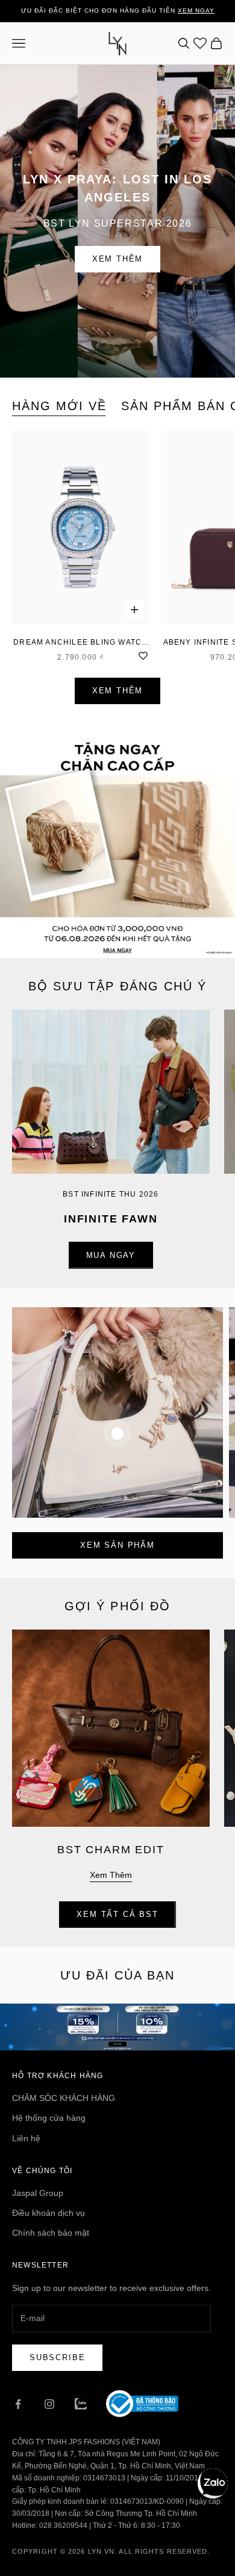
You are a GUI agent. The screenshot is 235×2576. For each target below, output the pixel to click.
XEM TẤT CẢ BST (117, 1914)
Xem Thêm (118, 259)
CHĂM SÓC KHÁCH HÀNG (64, 2098)
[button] (213, 2483)
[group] (117, 841)
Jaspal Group (38, 2193)
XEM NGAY (196, 11)
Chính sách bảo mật (51, 2233)
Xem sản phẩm (117, 1545)
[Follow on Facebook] (18, 2404)
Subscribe (57, 2357)
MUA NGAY (111, 1255)
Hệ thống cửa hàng (49, 2118)
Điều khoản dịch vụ (49, 2213)
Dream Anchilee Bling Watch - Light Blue (80, 643)
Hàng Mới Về (59, 406)
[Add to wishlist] (143, 654)
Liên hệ (26, 2138)
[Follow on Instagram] (49, 2404)
